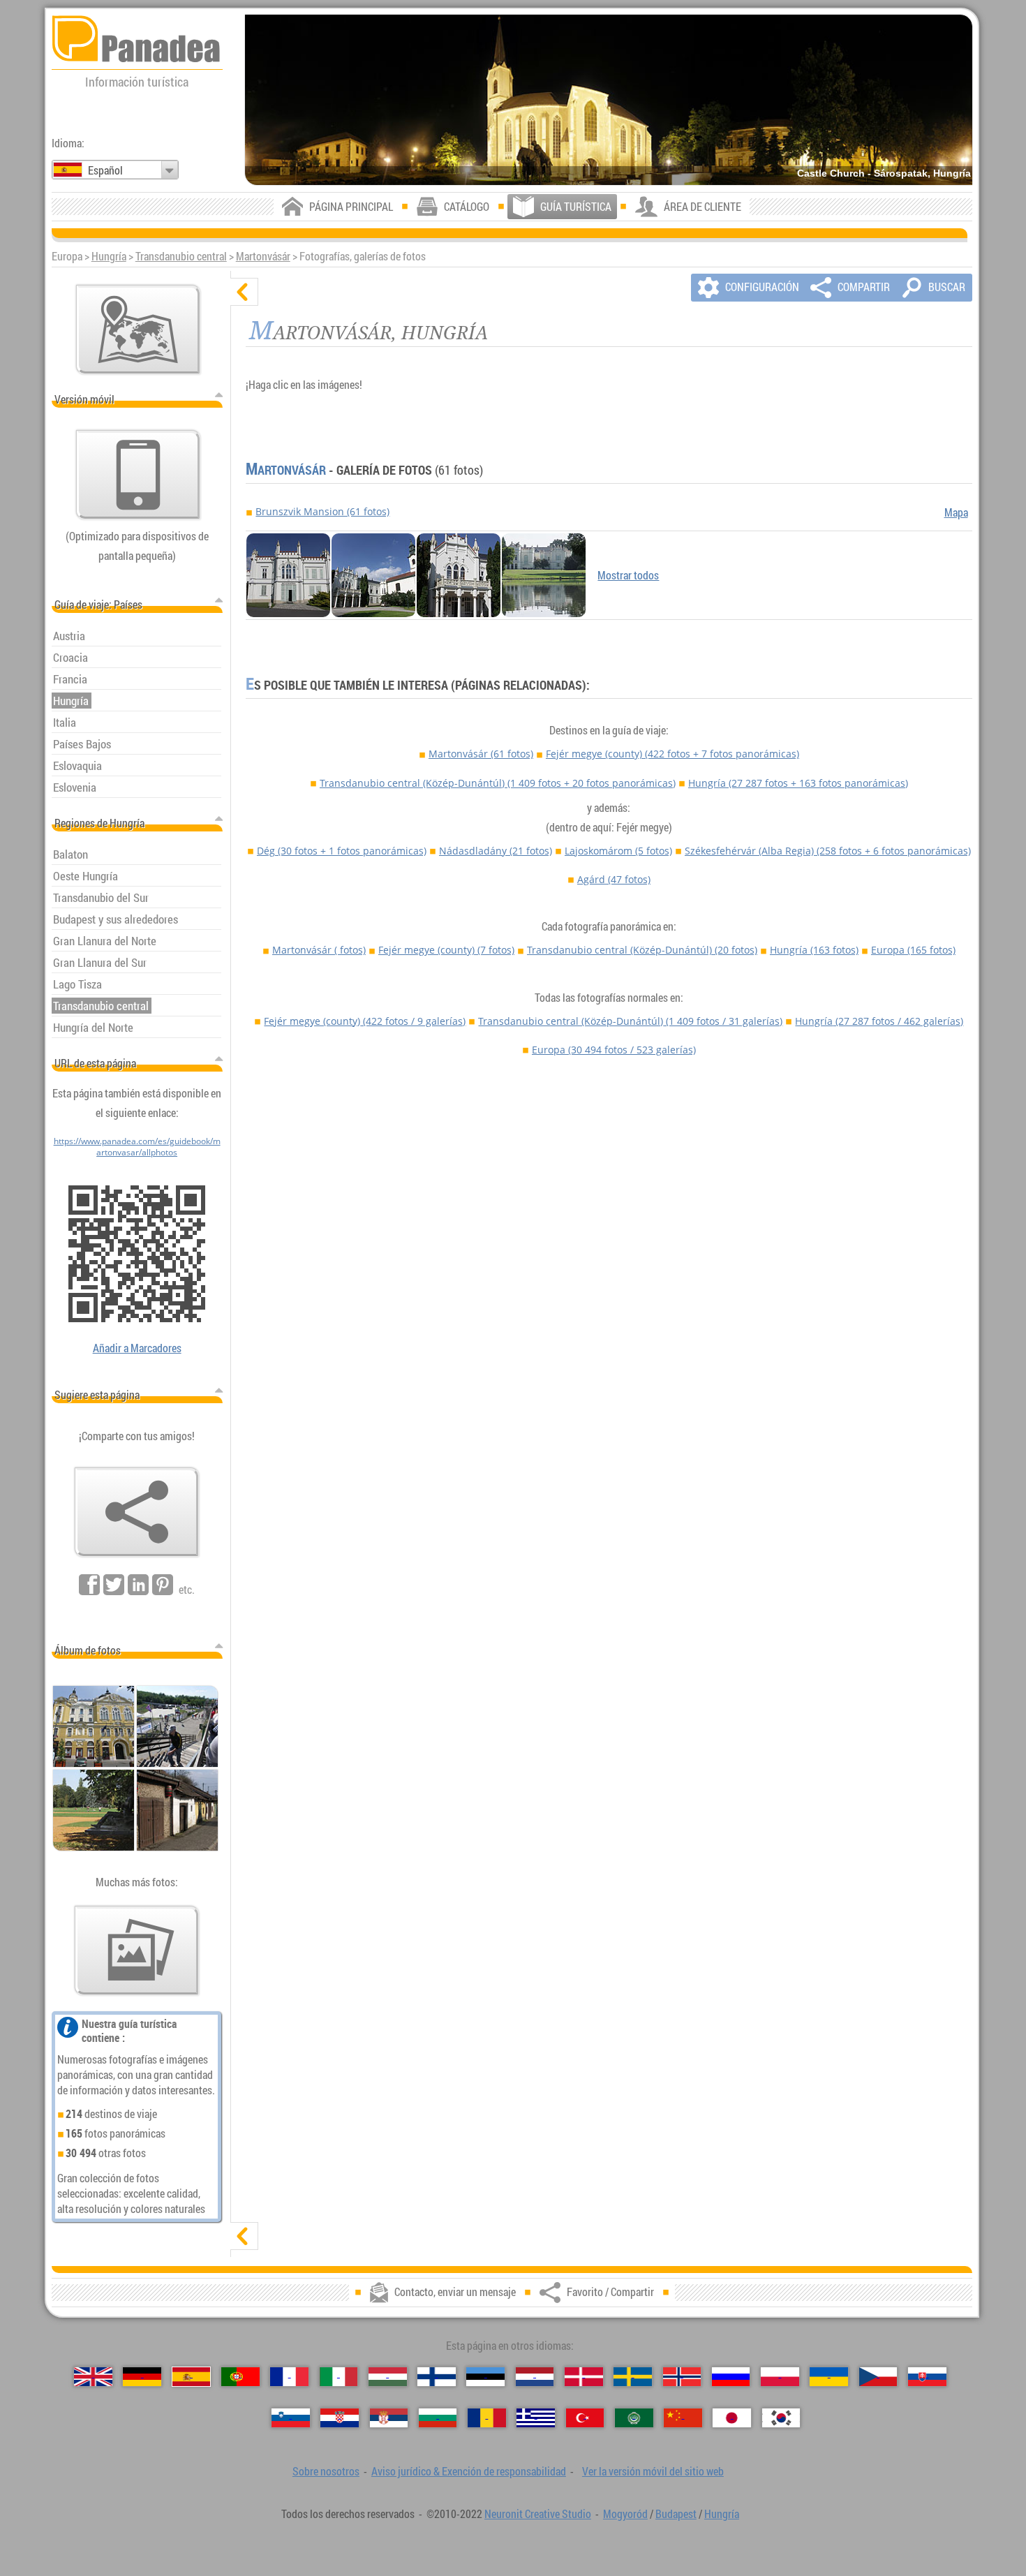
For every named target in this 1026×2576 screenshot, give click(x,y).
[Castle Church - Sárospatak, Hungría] (609, 100)
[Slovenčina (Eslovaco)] (927, 2377)
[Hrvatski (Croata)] (340, 2418)
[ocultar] (244, 292)
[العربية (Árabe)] (634, 2418)
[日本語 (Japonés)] (732, 2418)
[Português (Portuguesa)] (240, 2377)
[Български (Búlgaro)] (438, 2418)
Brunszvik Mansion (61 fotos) (322, 511)
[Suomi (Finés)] (437, 2377)
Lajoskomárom (618, 851)
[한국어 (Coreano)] (781, 2418)
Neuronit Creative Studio (538, 2514)
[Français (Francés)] (289, 2377)
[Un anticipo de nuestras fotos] (137, 1950)
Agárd (614, 879)
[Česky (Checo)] (878, 2377)
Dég (342, 851)
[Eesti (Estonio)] (485, 2377)
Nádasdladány (496, 851)
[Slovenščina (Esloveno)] (291, 2418)
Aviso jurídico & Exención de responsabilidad (469, 2471)
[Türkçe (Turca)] (585, 2418)
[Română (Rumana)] (487, 2418)
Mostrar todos (628, 575)
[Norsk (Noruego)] (682, 2377)
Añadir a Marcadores (137, 1348)
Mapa (956, 512)
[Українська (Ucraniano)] (829, 2377)
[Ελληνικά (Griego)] (536, 2418)
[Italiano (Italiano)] (339, 2377)
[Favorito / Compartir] (137, 1512)
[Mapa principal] (138, 330)
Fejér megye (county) (672, 754)
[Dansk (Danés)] (584, 2377)
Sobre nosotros (326, 2471)
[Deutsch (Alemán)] (142, 2377)
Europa (913, 950)
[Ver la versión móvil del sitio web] (138, 475)
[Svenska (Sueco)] (633, 2377)
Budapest (676, 2514)
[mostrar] (244, 2236)
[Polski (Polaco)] (780, 2377)
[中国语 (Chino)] (683, 2418)
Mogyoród (625, 2514)
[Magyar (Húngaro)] (388, 2377)
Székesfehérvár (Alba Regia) (828, 851)
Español (105, 170)
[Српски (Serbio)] (389, 2418)
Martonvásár (263, 256)
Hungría (109, 256)
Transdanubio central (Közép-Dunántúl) (498, 783)
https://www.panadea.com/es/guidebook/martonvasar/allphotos (137, 1146)
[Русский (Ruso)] (731, 2377)
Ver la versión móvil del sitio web (653, 2471)
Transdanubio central (181, 256)
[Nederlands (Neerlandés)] (535, 2377)
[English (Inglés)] (93, 2377)
